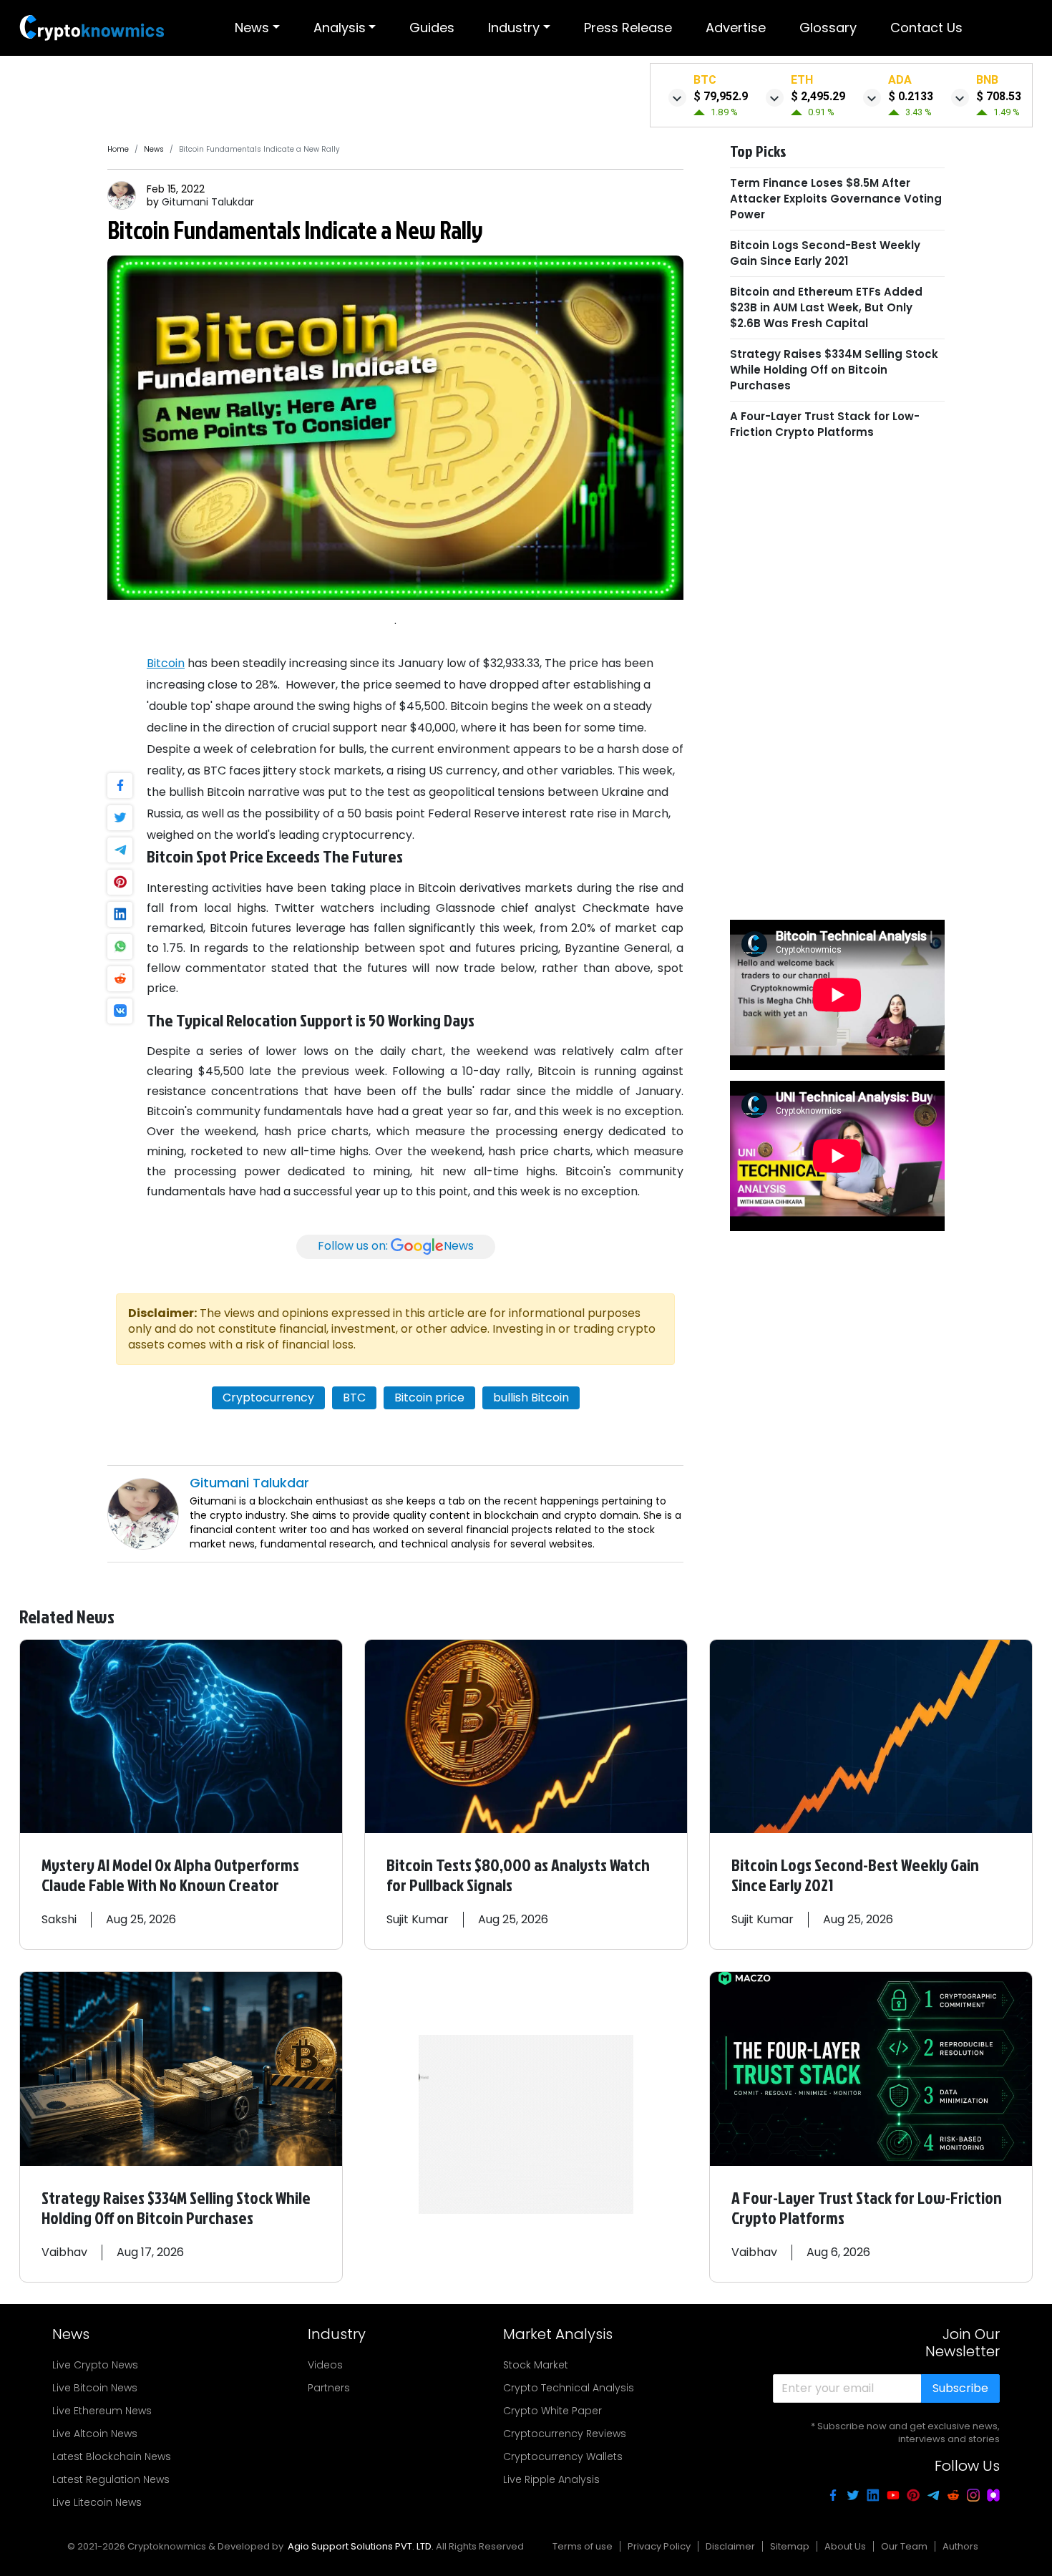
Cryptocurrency (268, 1398)
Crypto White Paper (552, 2411)
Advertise (736, 28)
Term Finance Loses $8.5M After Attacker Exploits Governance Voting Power (836, 199)
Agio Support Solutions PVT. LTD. (361, 2546)
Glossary (828, 28)
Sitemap (790, 2546)
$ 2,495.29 (818, 96)
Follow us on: (396, 1246)
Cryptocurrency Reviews (565, 2434)
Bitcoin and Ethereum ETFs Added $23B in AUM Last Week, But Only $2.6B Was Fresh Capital (826, 307)
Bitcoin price (429, 1398)
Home (118, 149)
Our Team (904, 2546)
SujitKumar (418, 1919)
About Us (845, 2546)
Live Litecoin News (97, 2502)
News (252, 28)
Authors (960, 2546)
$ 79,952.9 (721, 96)
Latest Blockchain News (112, 2456)
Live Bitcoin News (95, 2388)
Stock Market (536, 2365)
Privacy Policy (659, 2546)
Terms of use (583, 2546)
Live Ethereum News (102, 2411)
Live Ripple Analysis (551, 2479)
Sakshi (59, 1919)
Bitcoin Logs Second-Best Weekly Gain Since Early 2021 (825, 253)
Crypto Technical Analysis (569, 2388)
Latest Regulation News (111, 2479)
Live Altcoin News (95, 2434)
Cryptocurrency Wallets (563, 2456)
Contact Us (926, 28)
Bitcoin (166, 663)
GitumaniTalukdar (208, 202)
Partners (329, 2388)
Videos (325, 2365)
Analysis (340, 28)
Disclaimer (730, 2546)
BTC (354, 1398)
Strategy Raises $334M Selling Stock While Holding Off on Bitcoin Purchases (834, 370)
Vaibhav (64, 2252)
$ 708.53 (999, 96)
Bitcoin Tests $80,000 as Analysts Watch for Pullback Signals (518, 1875)
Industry (514, 28)
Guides (432, 28)
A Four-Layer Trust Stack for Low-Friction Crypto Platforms (825, 424)
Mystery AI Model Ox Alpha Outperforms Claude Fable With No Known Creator (170, 1875)
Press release (628, 28)
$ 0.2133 (911, 96)
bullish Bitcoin (531, 1398)
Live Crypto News (95, 2365)
